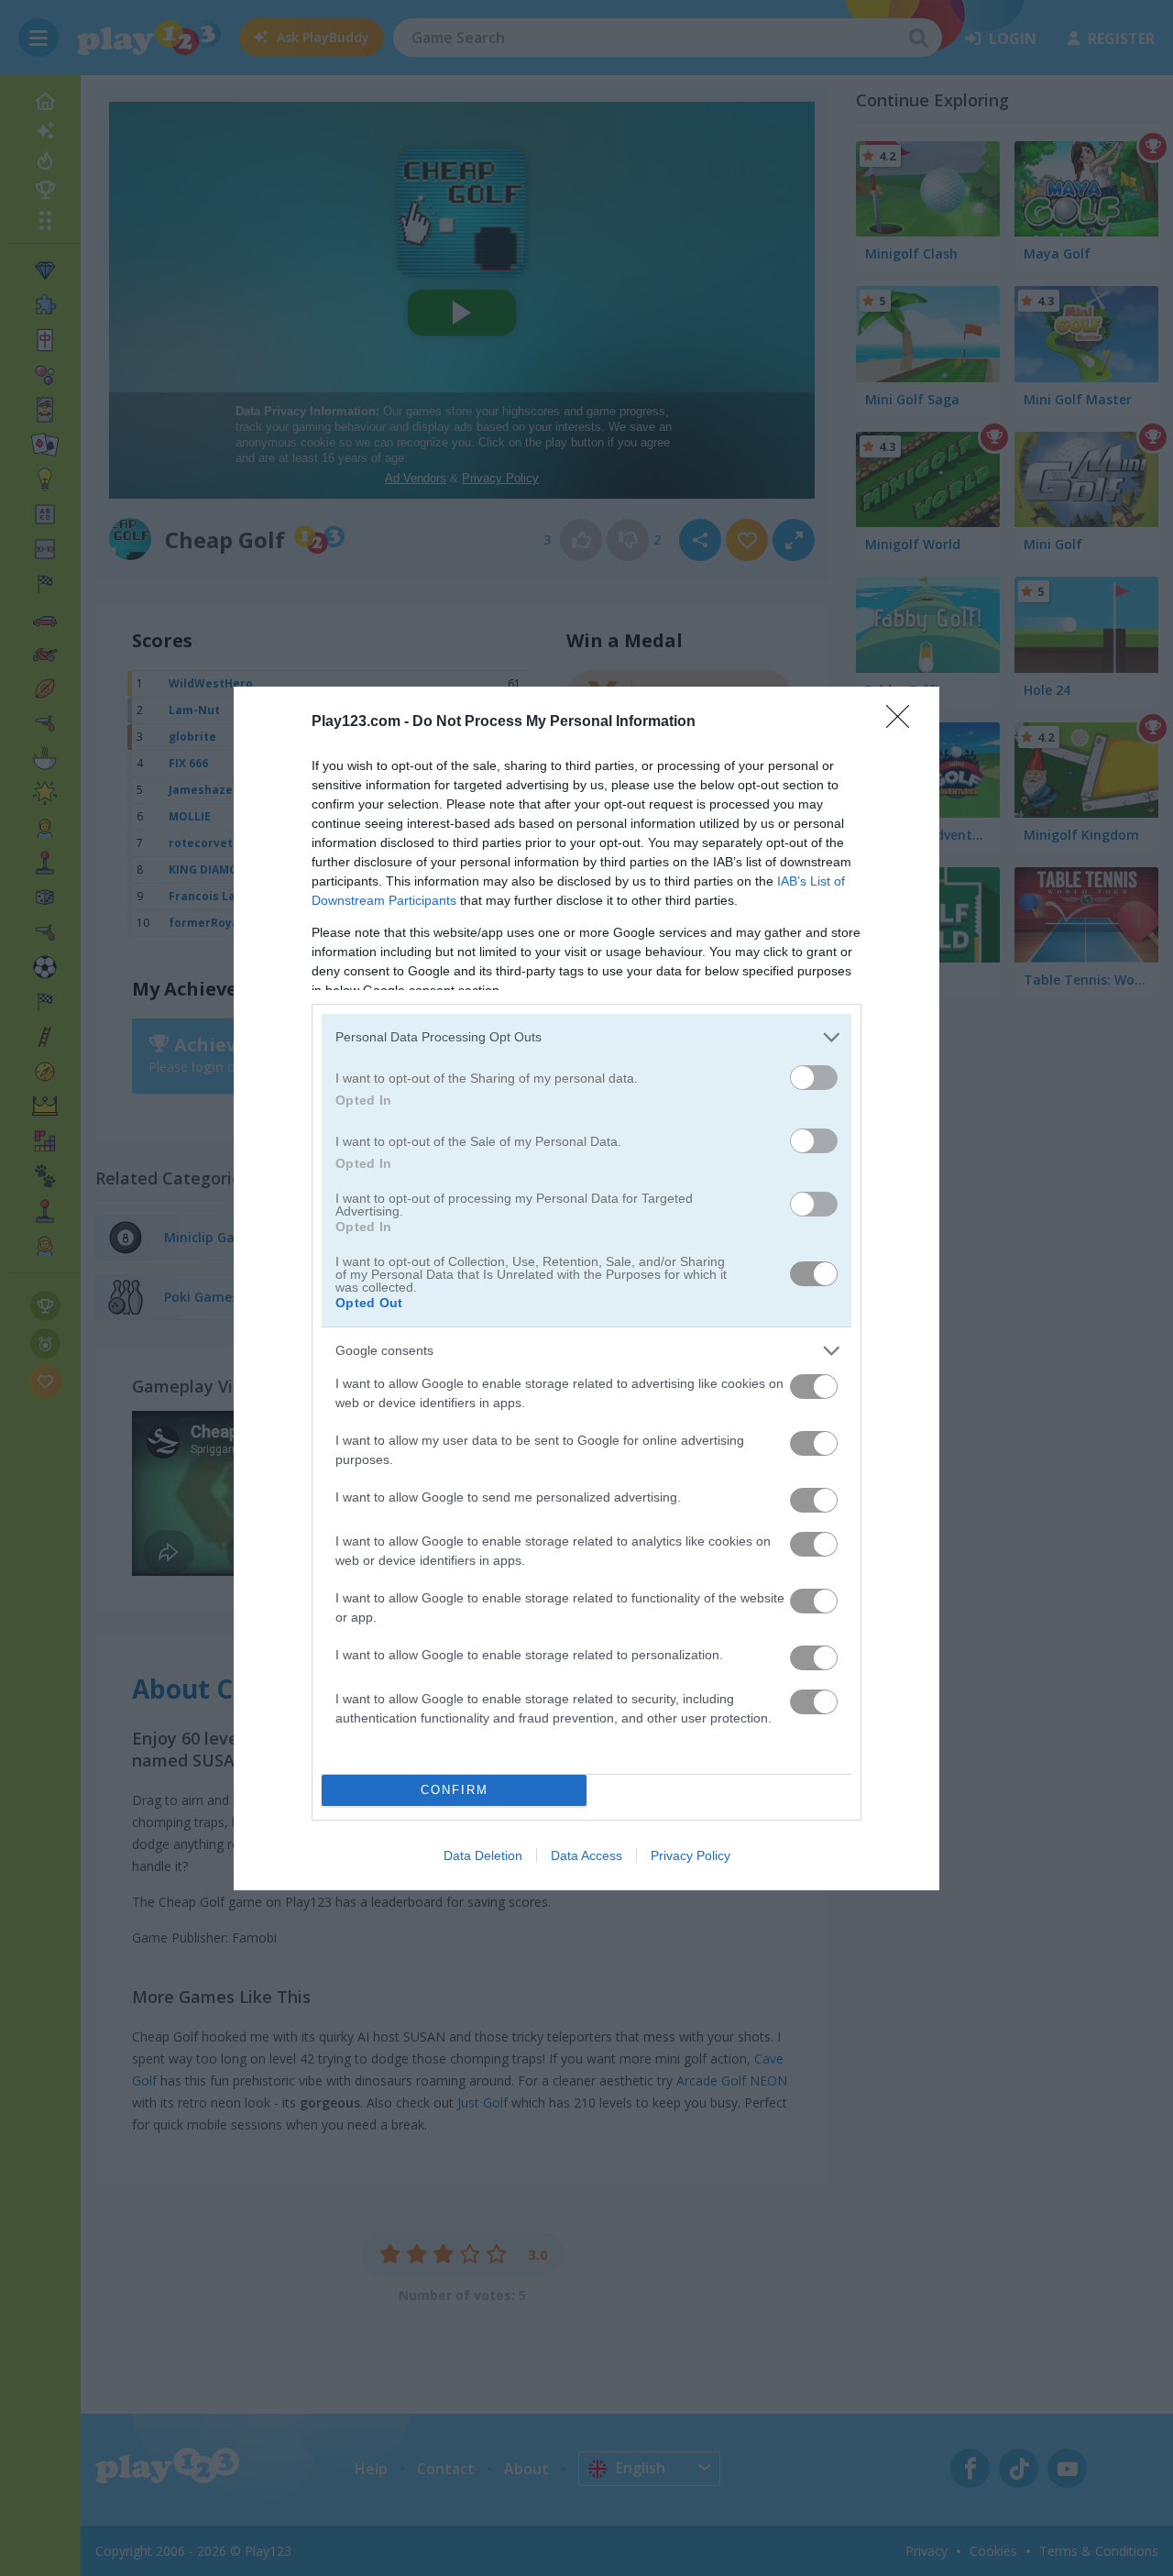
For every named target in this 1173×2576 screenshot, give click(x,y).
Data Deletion (483, 1855)
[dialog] (586, 1288)
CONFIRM (455, 1790)
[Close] (904, 722)
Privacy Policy (691, 1855)
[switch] (814, 1078)
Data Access (586, 1855)
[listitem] (586, 1037)
